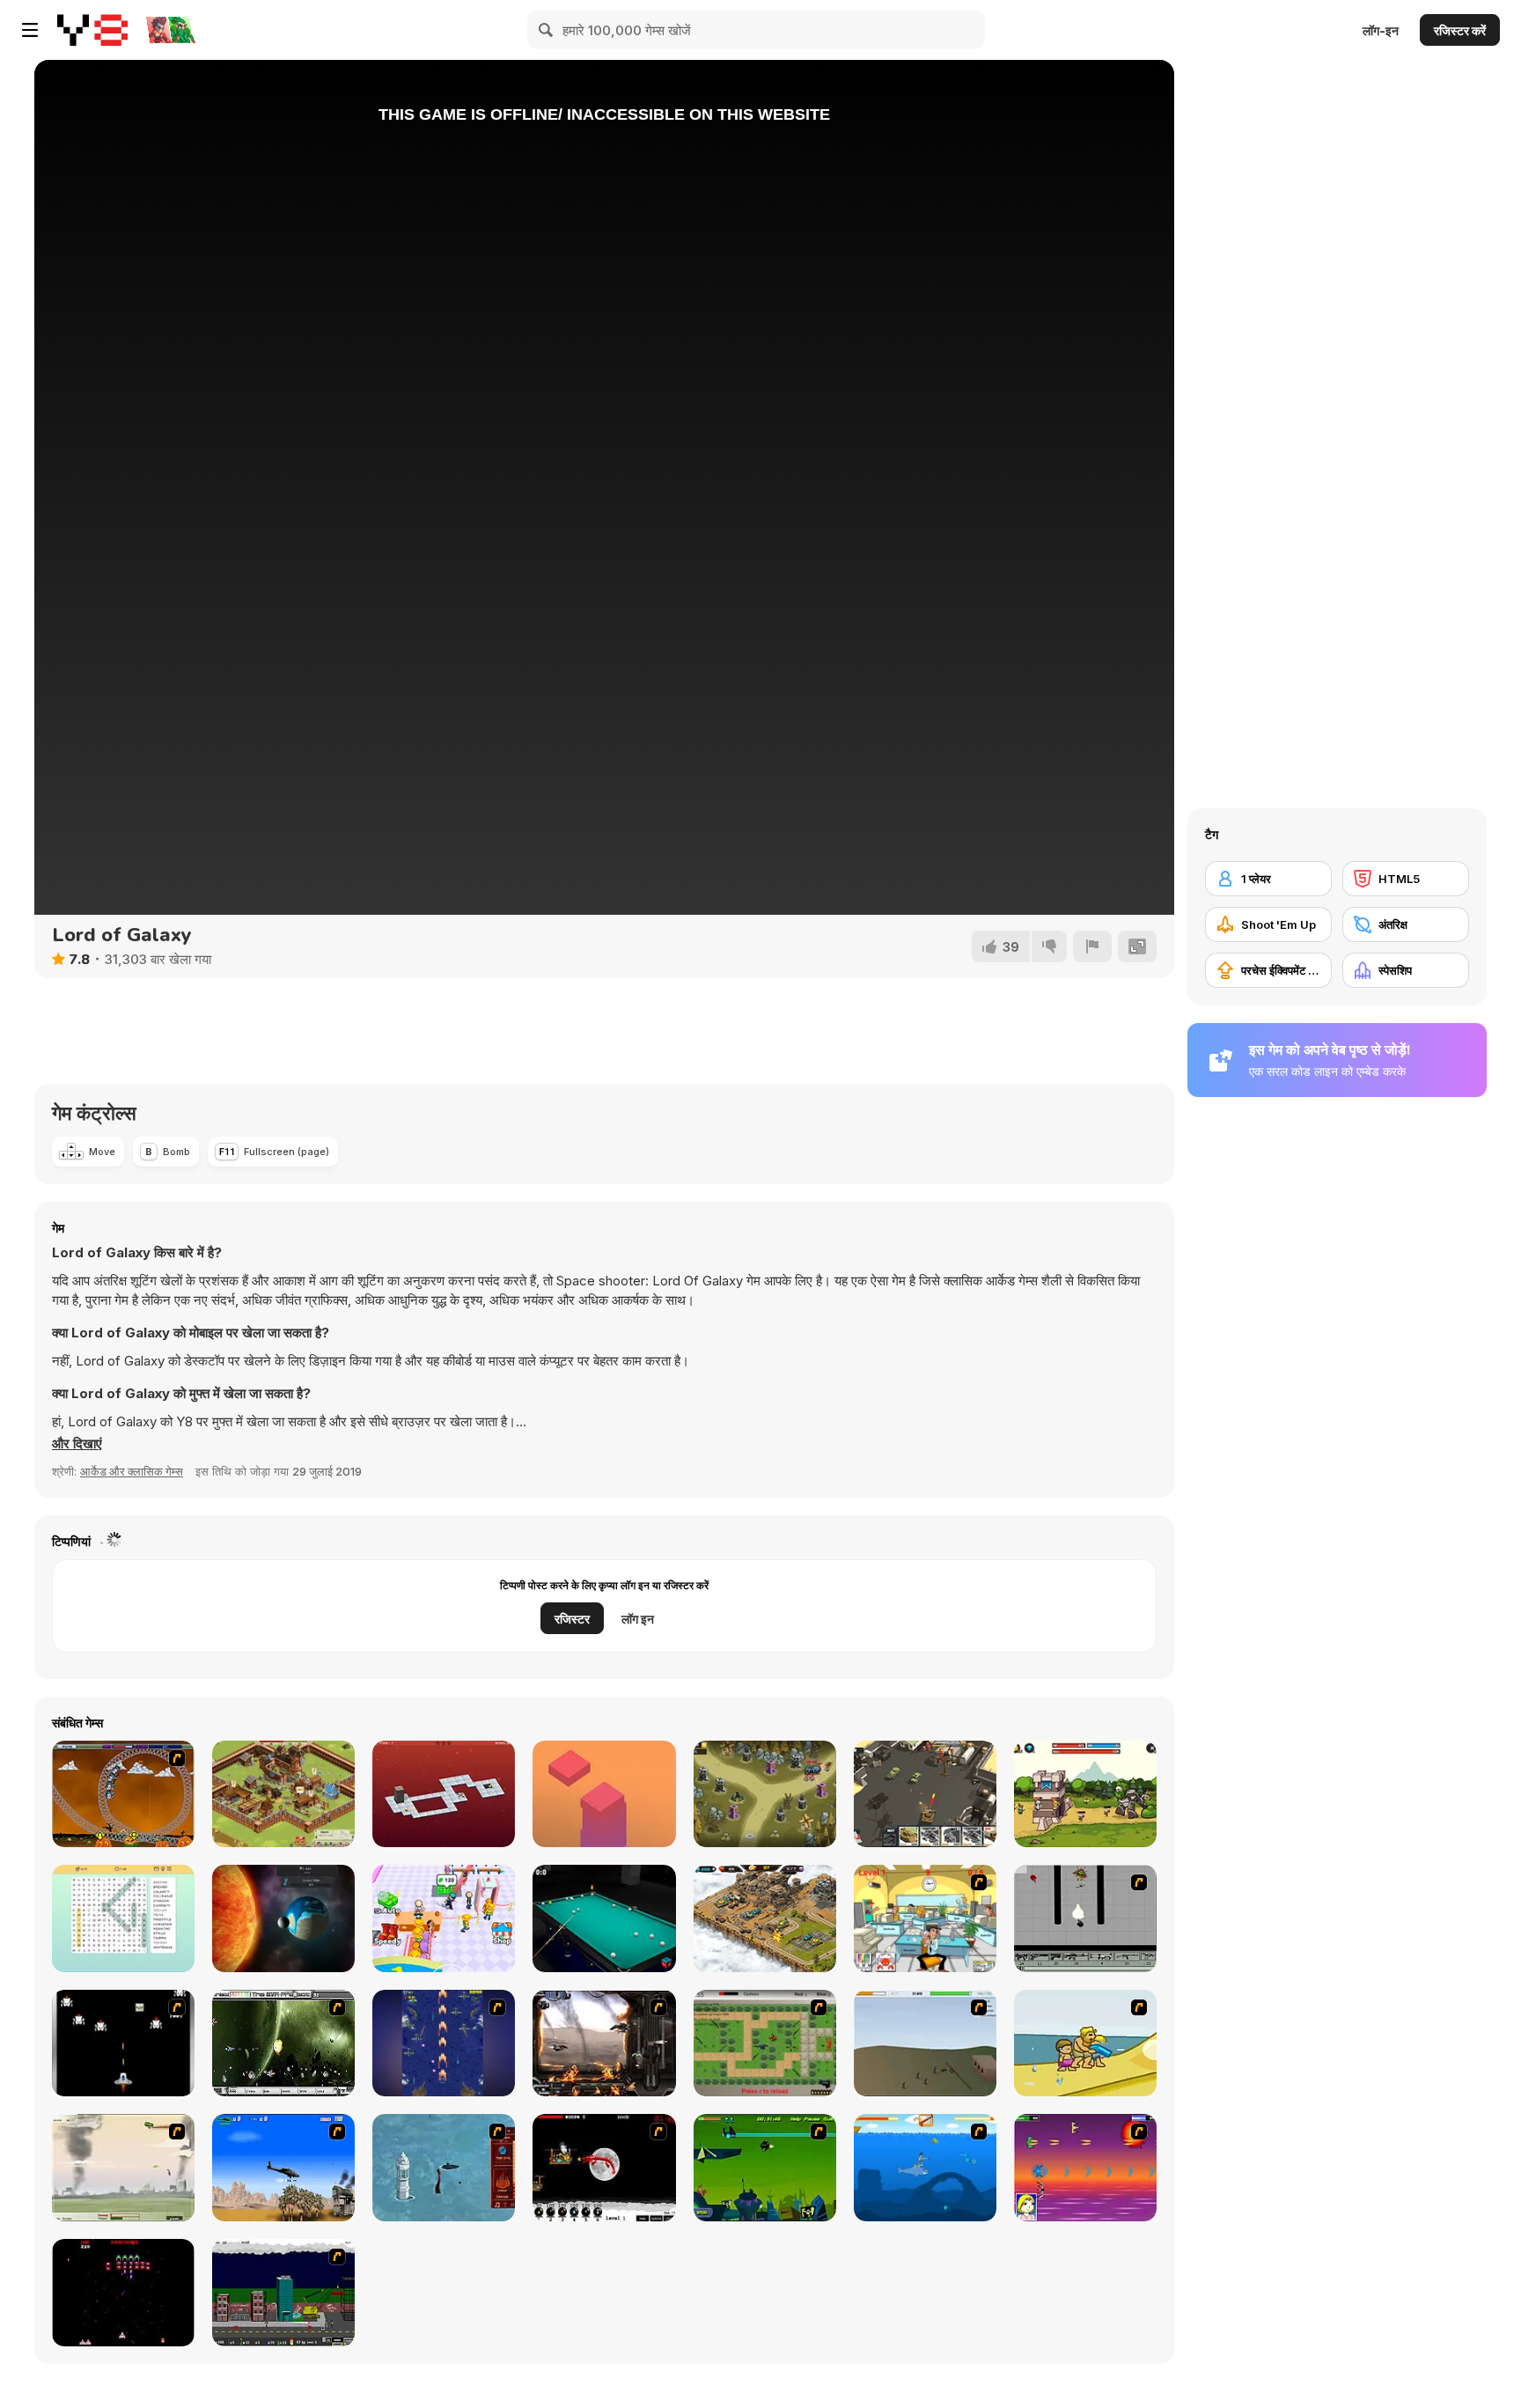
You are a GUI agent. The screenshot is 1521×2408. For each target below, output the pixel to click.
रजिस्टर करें (1460, 30)
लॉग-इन (1381, 30)
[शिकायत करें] (1092, 946)
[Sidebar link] (30, 30)
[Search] (547, 30)
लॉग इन (638, 1619)
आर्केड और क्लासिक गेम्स (132, 1471)
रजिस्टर (572, 1619)
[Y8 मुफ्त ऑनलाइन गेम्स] (92, 30)
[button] (77, 1444)
